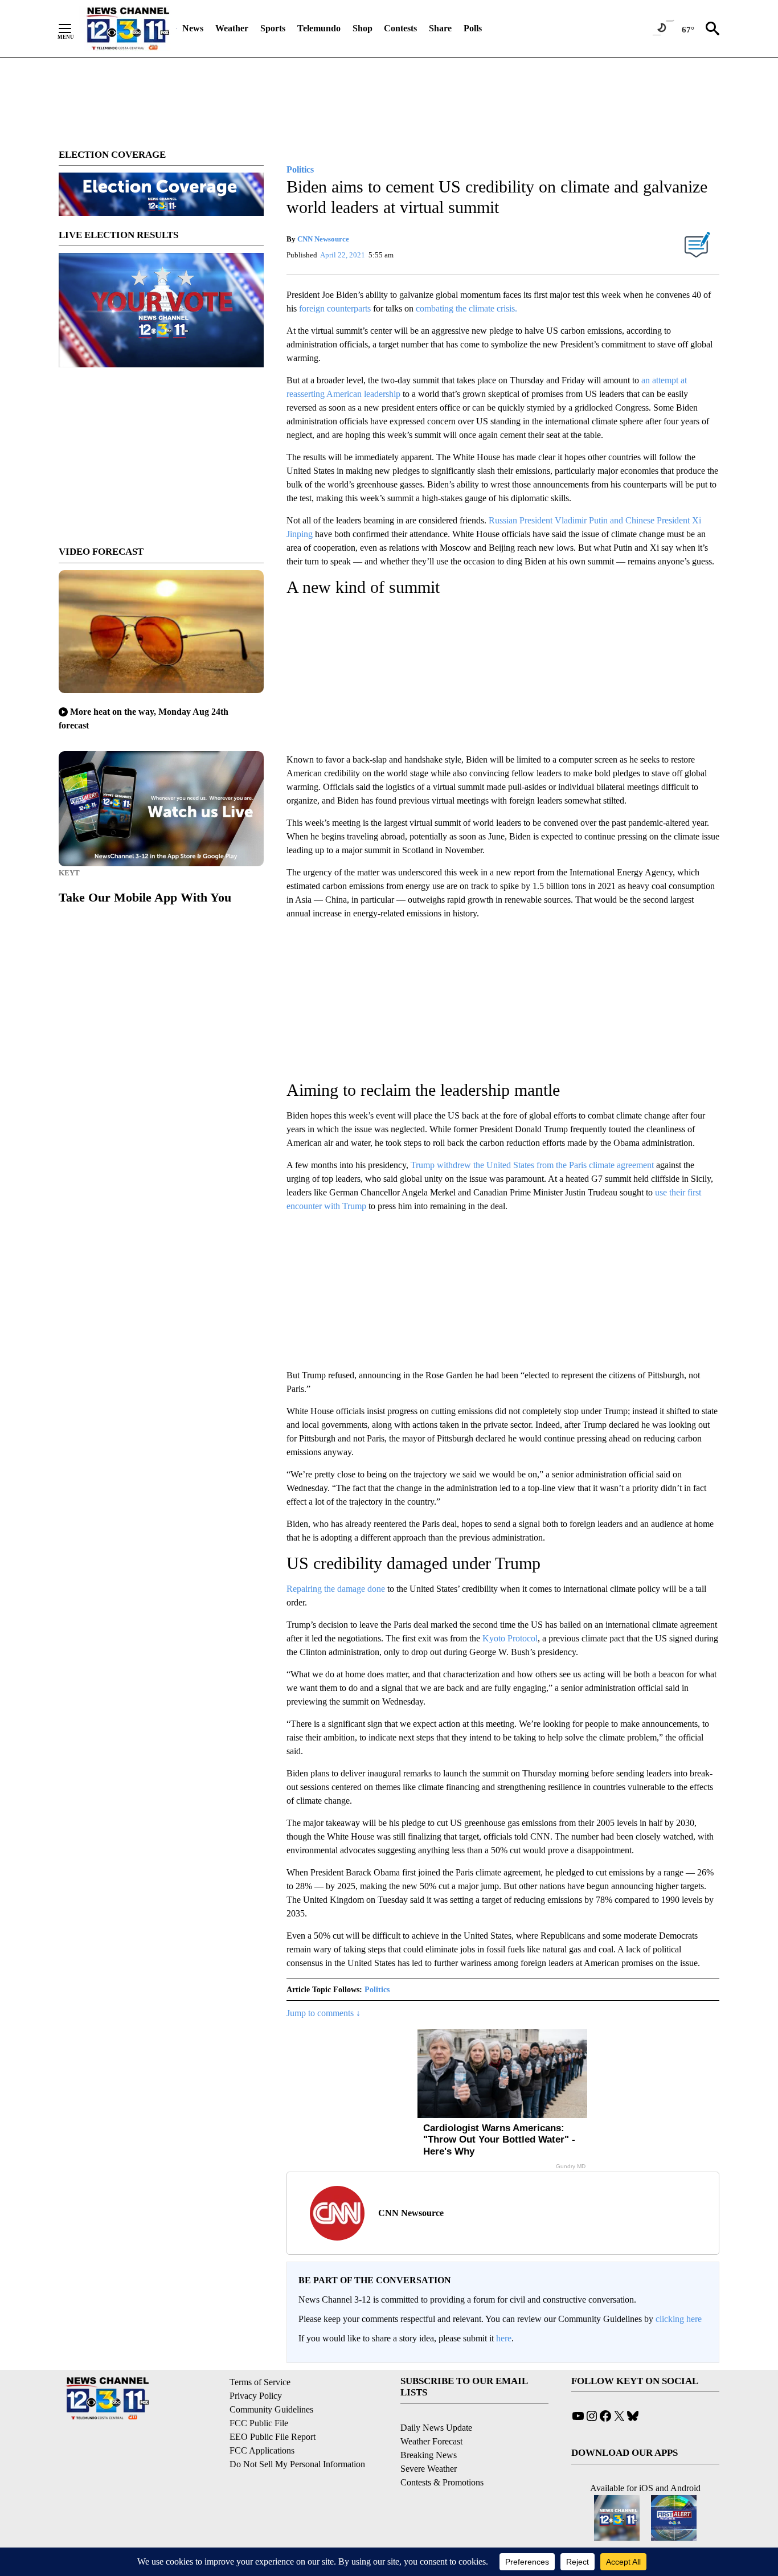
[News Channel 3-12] (128, 28)
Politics (377, 1990)
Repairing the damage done (337, 1589)
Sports (273, 28)
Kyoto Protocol (510, 1638)
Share (440, 28)
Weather (232, 28)
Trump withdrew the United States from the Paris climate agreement (533, 1165)
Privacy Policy (256, 2396)
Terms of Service (260, 2382)
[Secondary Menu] (73, 28)
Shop (363, 28)
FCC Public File (259, 2423)
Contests (400, 28)
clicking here (679, 2319)
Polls (473, 28)
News (193, 28)
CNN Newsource (323, 239)
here (504, 2338)
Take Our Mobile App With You (145, 897)
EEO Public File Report (273, 2437)
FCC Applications (262, 2450)
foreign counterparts (336, 308)
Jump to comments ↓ (324, 2013)
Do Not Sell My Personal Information (297, 2464)
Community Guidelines (271, 2409)
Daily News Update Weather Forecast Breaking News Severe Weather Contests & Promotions (442, 2455)
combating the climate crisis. (465, 308)
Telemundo (319, 28)
